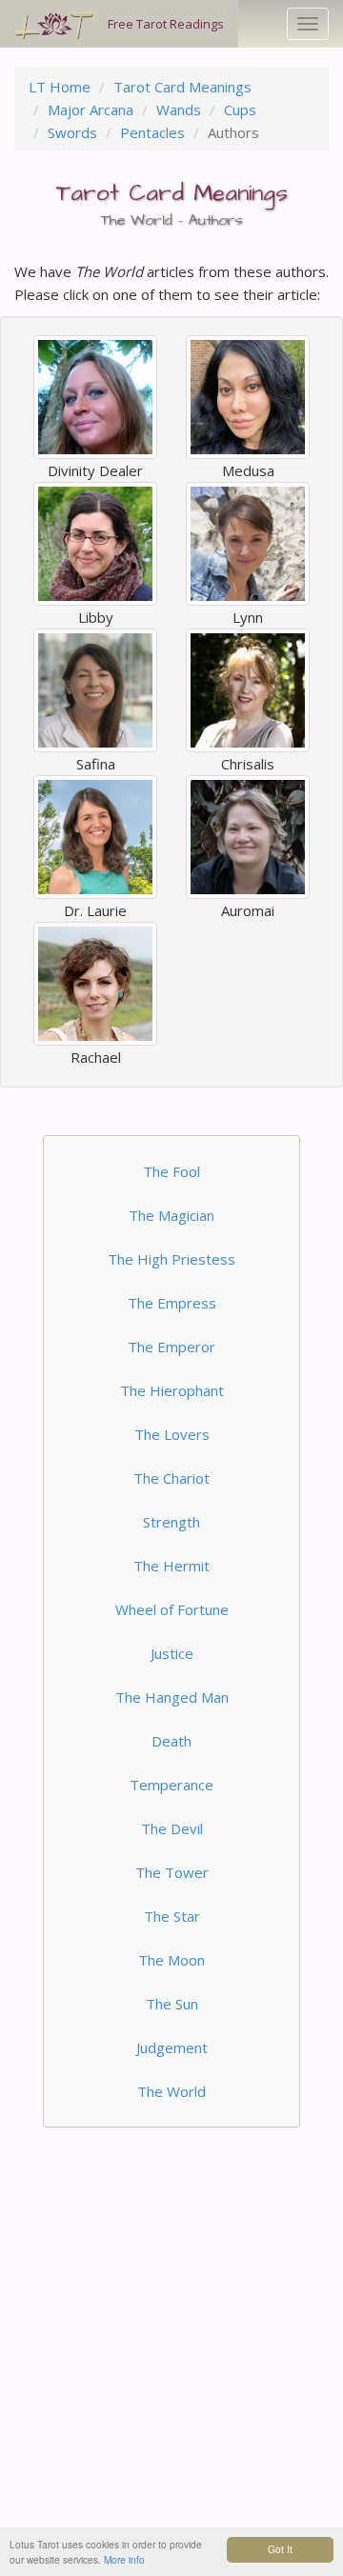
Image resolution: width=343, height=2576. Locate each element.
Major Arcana (91, 110)
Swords (72, 132)
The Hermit (171, 1566)
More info (124, 2559)
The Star (172, 1916)
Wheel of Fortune (172, 1609)
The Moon (171, 1960)
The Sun (172, 2004)
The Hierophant (172, 1390)
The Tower (172, 1872)
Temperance (171, 1785)
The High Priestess (171, 1259)
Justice (172, 1653)
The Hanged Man (172, 1697)
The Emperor (171, 1347)
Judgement (172, 2047)
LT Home (60, 87)
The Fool (171, 1171)
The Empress (172, 1303)
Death (171, 1741)
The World (171, 2091)
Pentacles (152, 132)
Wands (179, 110)
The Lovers (172, 1434)
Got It (280, 2549)
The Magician (171, 1215)
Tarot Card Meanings (182, 87)
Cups (240, 110)
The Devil (172, 1828)
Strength (171, 1522)
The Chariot (171, 1478)
